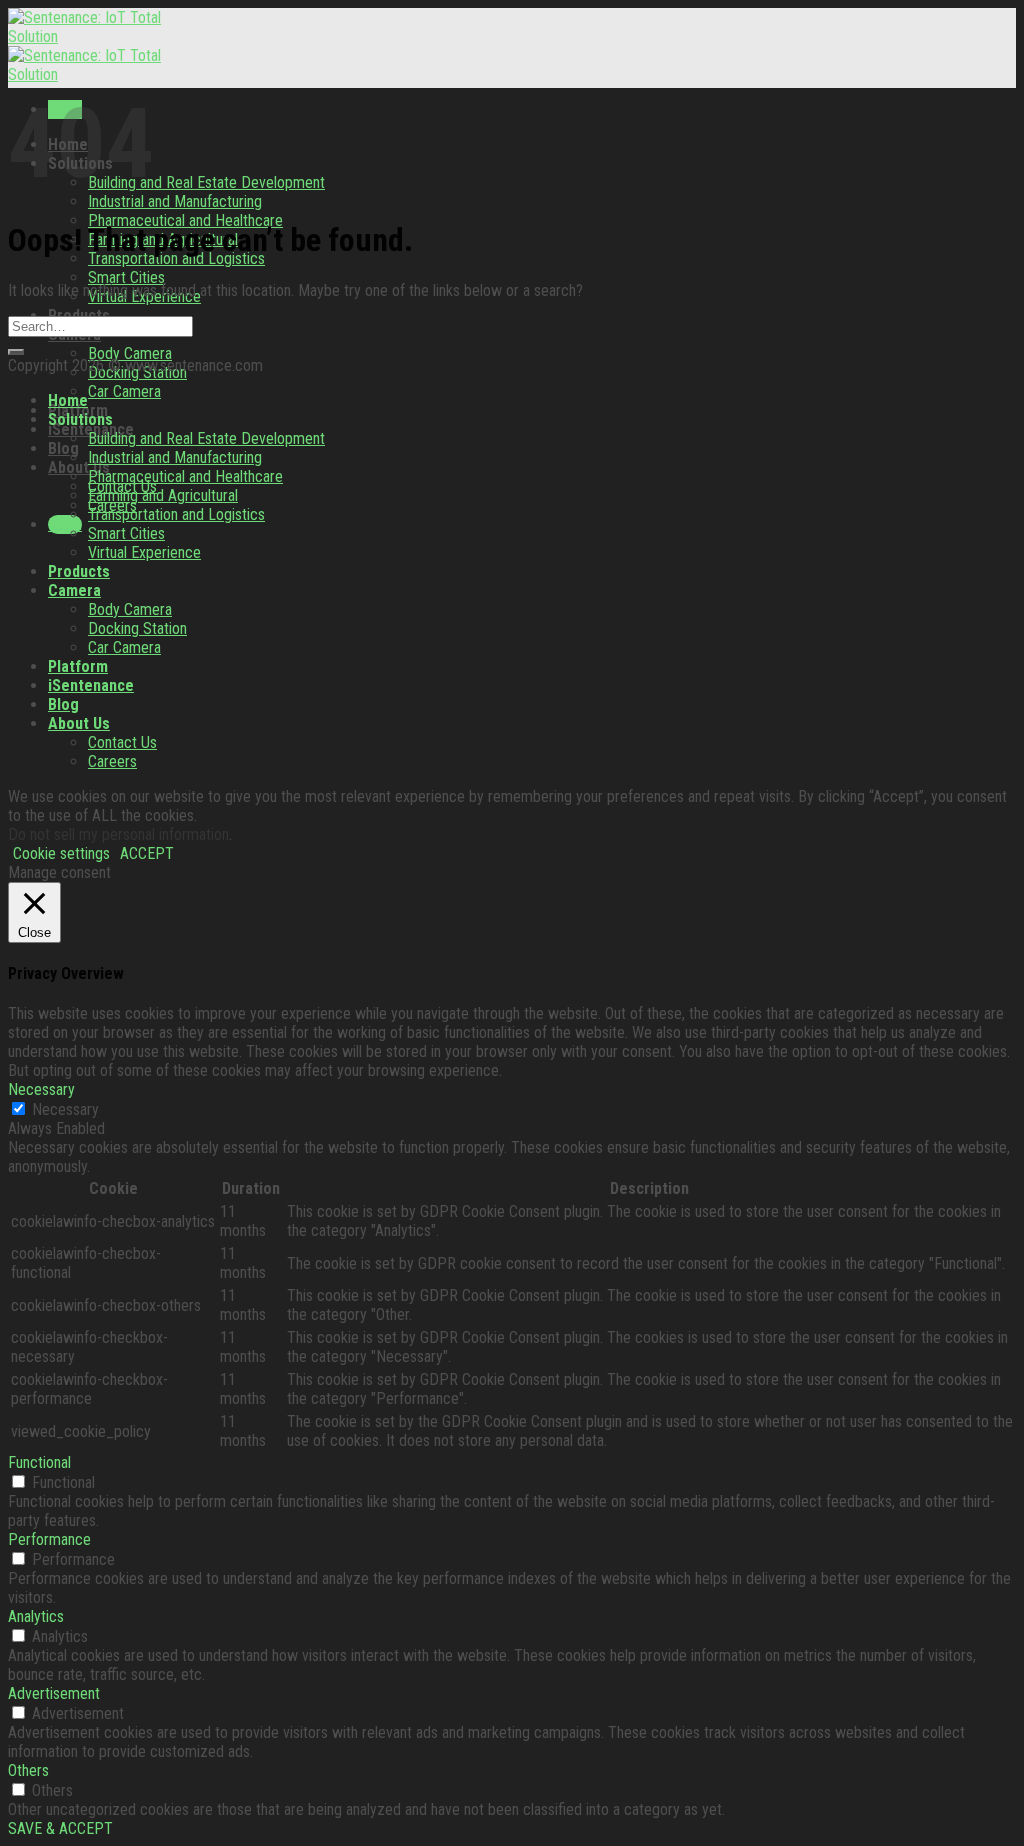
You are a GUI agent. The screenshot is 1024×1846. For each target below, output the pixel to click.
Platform (78, 666)
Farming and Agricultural (163, 495)
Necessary (65, 1109)
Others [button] (28, 1770)
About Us (79, 467)
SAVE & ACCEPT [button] (60, 1828)
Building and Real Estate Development (206, 182)
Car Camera (124, 391)
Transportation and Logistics (176, 514)
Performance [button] (49, 1539)
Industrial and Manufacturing (175, 201)
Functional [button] (39, 1462)
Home (68, 400)
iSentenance (91, 685)
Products (79, 571)
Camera (74, 590)
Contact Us (122, 742)
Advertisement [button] (54, 1693)
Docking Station (137, 628)
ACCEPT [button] (147, 853)
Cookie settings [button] (61, 853)
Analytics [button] (36, 1616)
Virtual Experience (144, 552)
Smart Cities (126, 277)
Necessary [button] (41, 1089)
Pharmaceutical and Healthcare (185, 476)
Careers (112, 761)
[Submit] (16, 352)
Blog (63, 448)
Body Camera (130, 353)
